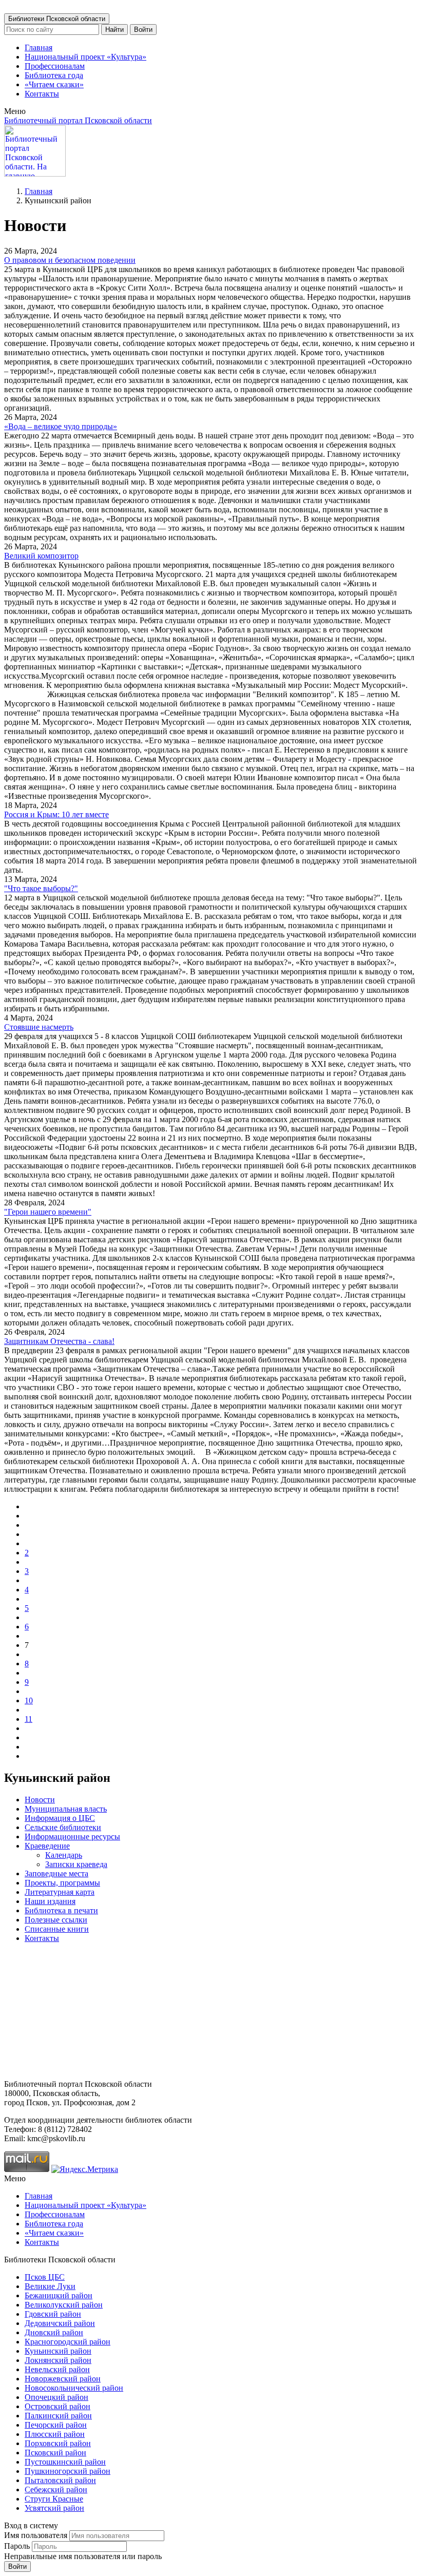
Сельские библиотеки (63, 1827)
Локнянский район (58, 2360)
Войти (143, 30)
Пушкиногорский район (68, 2471)
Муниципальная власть (66, 1809)
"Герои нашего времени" (48, 1212)
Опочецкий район (56, 2397)
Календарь (64, 1855)
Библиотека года (54, 75)
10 (29, 1700)
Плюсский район (55, 2434)
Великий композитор (41, 556)
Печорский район (56, 2425)
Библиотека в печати (61, 1910)
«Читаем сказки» (54, 84)
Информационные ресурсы (72, 1837)
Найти (114, 30)
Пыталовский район (60, 2480)
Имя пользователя (36, 2535)
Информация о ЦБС (60, 1818)
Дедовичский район (60, 2323)
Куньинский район (58, 2351)
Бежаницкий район (59, 2295)
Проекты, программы (62, 1883)
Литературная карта (60, 1892)
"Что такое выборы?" (41, 888)
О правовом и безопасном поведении (70, 260)
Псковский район (55, 2453)
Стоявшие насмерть (39, 1027)
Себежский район (56, 2490)
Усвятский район (54, 2508)
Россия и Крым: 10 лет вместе (56, 814)
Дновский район (54, 2332)
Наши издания (50, 1901)
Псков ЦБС (45, 2277)
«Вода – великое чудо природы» (61, 426)
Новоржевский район (63, 2379)
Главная (39, 47)
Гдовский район (53, 2314)
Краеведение (47, 1846)
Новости (40, 1800)
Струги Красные (54, 2499)
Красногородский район (68, 2342)
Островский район (58, 2406)
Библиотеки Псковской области (57, 19)
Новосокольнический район (74, 2388)
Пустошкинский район (65, 2462)
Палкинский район (58, 2416)
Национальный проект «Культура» (85, 57)
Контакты (42, 94)
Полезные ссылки (56, 1920)
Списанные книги (57, 1929)
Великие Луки (50, 2286)
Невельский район (57, 2369)
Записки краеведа (76, 1864)
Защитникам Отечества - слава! (59, 1341)
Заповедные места (56, 1873)
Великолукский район (64, 2305)
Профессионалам (55, 66)
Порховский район (58, 2443)
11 (28, 1719)
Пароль (17, 2546)
